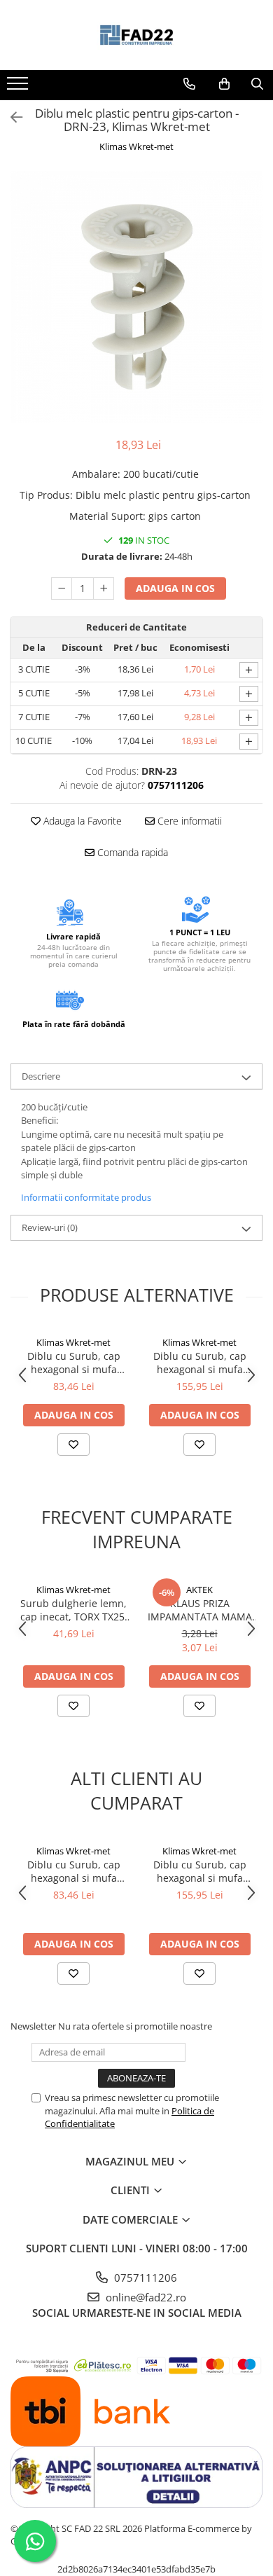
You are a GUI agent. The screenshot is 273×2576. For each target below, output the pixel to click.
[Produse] (19, 88)
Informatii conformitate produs (86, 1197)
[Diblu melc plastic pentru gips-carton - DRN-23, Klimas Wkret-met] (136, 297)
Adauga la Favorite (81, 821)
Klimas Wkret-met (136, 146)
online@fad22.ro (145, 2297)
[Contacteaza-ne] (189, 84)
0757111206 (144, 2278)
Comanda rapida (131, 852)
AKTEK (199, 1590)
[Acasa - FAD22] (136, 35)
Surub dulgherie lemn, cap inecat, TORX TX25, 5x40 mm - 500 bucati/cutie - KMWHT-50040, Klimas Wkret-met (74, 1610)
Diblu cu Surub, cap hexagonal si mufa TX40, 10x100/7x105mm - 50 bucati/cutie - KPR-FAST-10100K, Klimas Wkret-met (74, 1363)
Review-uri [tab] (50, 1227)
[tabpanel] (136, 297)
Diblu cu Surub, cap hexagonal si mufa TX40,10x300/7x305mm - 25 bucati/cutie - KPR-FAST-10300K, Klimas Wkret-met (200, 1363)
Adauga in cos (175, 588)
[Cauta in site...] (257, 84)
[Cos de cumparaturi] (224, 84)
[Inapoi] (10, 117)
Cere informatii (188, 821)
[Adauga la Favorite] (73, 1445)
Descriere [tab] (41, 1076)
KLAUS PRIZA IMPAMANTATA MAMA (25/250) (200, 1610)
